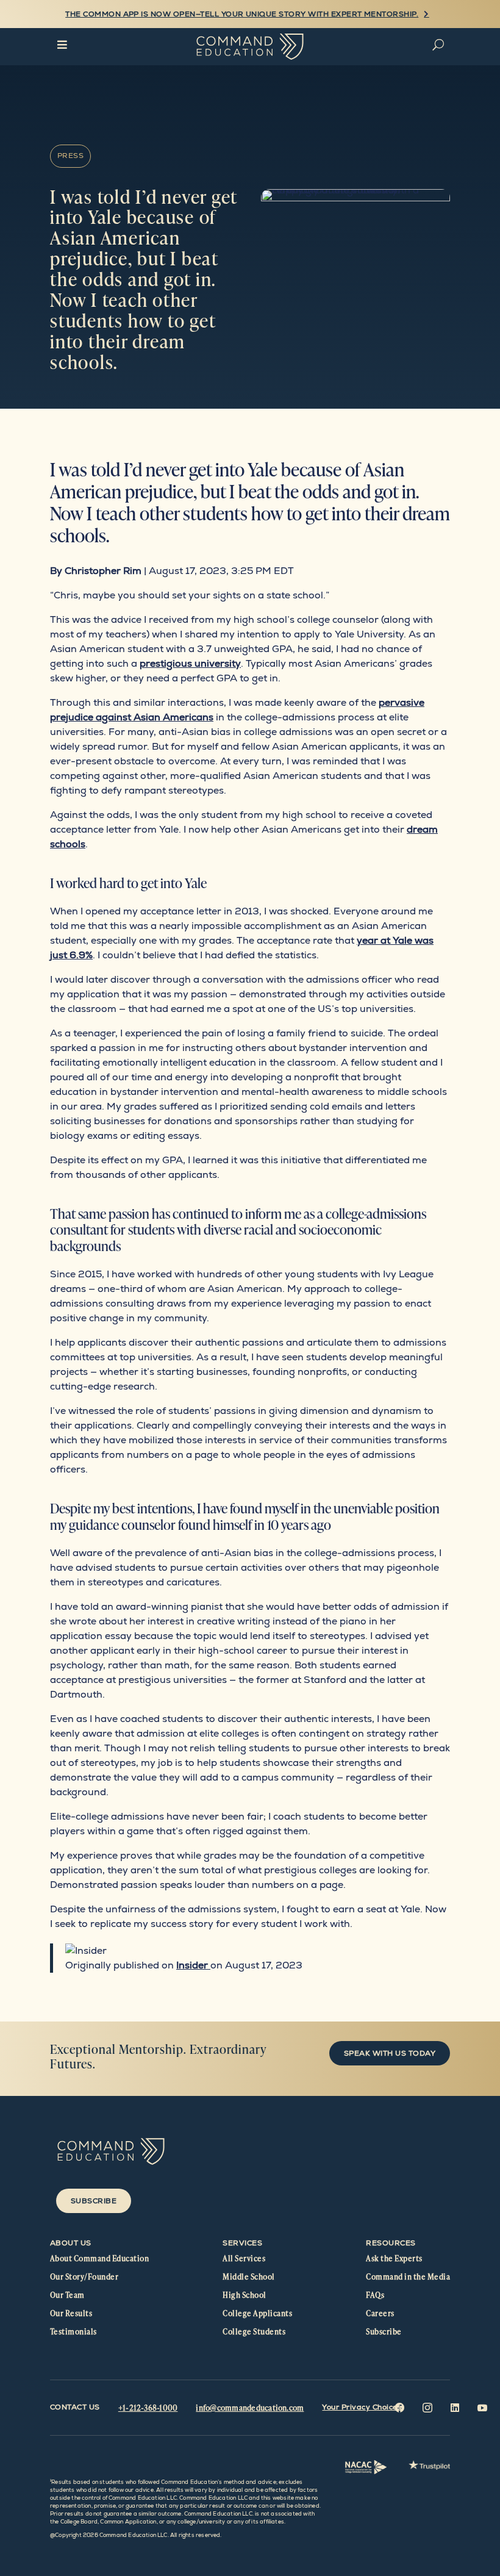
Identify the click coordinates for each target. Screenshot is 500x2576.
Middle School (248, 2276)
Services (242, 2243)
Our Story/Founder (84, 2276)
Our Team (67, 2295)
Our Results (71, 2313)
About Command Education (99, 2258)
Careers (380, 2313)
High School (244, 2295)
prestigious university (190, 663)
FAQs (375, 2295)
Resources (391, 2243)
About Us (71, 2243)
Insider (193, 1965)
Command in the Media (408, 2276)
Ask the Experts (394, 2258)
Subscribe (94, 2201)
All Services (244, 2258)
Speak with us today (390, 2053)
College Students (254, 2331)
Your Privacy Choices (362, 2407)
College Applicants (257, 2313)
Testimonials (73, 2331)
